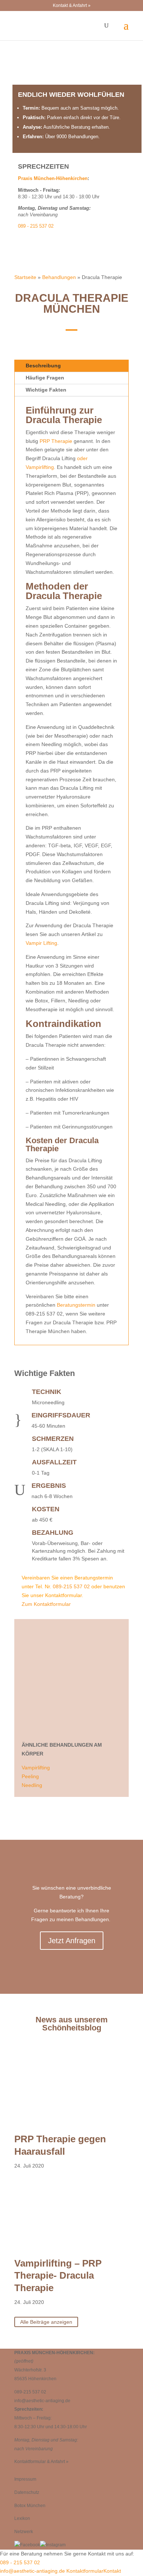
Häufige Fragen (45, 378)
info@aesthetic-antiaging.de (42, 2401)
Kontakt (112, 2571)
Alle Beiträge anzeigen (46, 2322)
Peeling (30, 1776)
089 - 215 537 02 (36, 226)
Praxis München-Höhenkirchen (53, 178)
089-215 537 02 (71, 1586)
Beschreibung (43, 366)
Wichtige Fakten (46, 390)
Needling (32, 1785)
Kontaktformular (84, 2571)
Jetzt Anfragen (72, 1941)
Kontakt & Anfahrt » (72, 5)
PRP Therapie (55, 441)
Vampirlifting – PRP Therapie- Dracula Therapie (58, 2276)
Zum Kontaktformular (46, 1604)
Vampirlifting (36, 1768)
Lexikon (22, 2518)
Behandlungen (59, 277)
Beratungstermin (76, 1305)
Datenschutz (27, 2492)
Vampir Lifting (41, 943)
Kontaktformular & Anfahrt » (41, 2462)
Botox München (30, 2506)
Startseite (25, 277)
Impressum (25, 2479)
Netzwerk (24, 2532)
